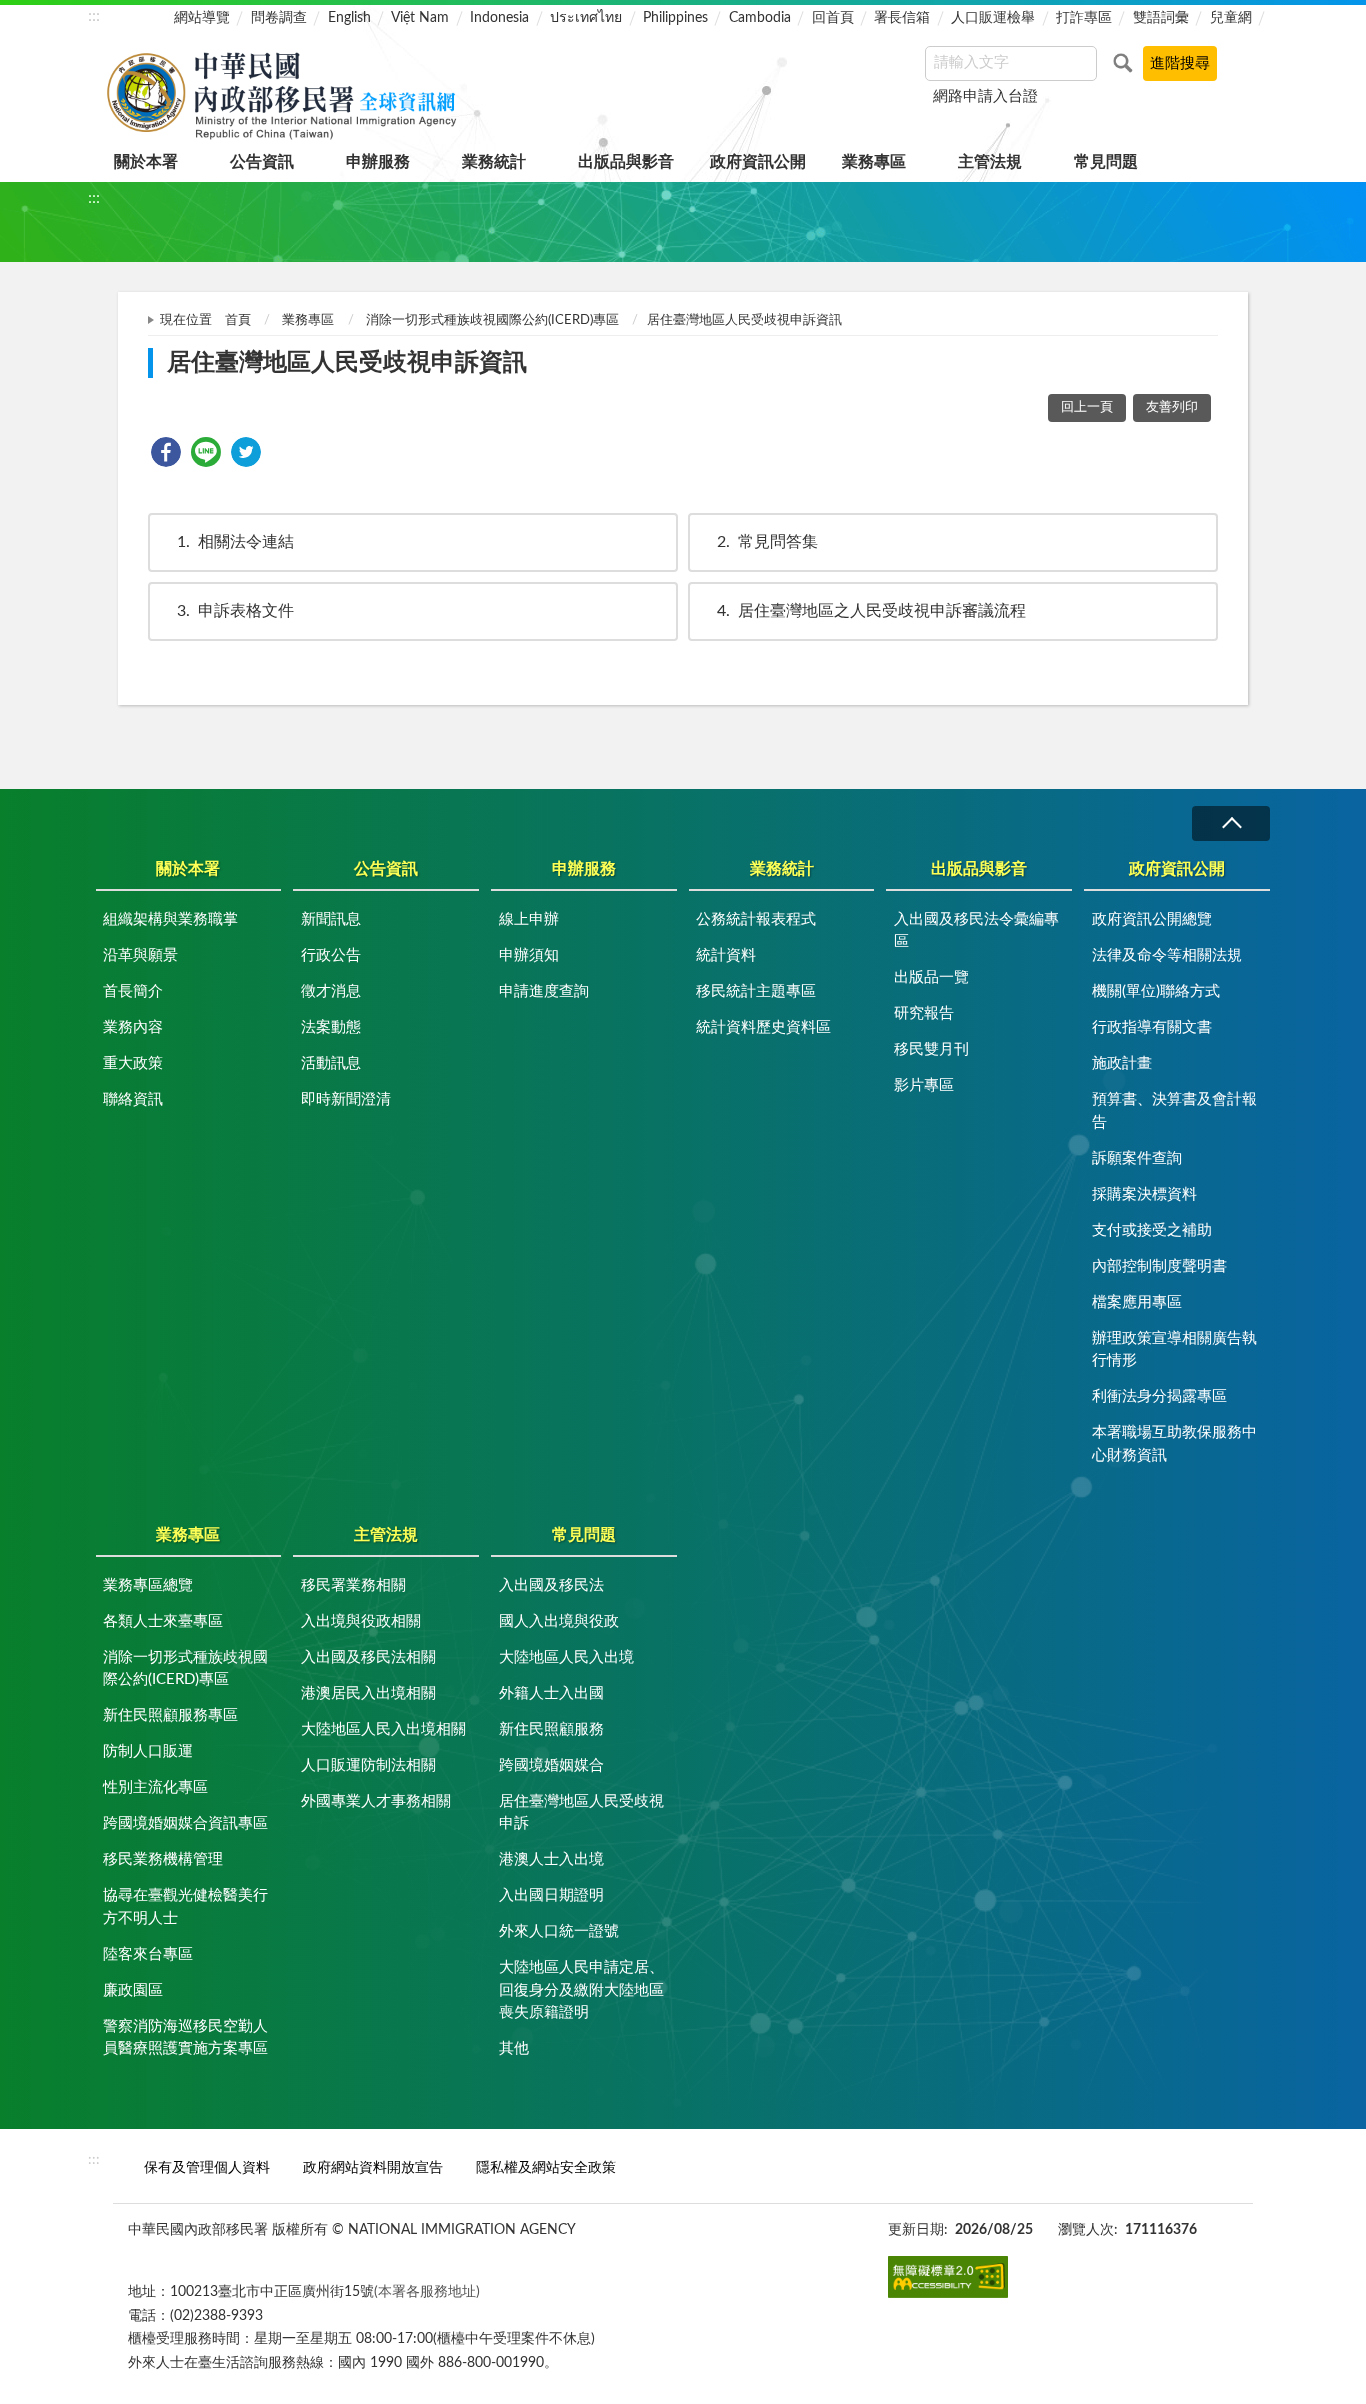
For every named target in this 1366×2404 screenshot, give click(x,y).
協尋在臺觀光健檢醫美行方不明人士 (185, 1907)
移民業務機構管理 (163, 1859)
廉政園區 (133, 1990)
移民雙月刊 (931, 1049)
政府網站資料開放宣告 (373, 2167)
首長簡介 (133, 991)
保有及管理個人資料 (207, 2167)
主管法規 (990, 162)
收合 (1231, 823)
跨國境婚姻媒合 (551, 1765)
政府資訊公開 (758, 162)
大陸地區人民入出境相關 (383, 1729)
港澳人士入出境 (551, 1859)
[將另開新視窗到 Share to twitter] (246, 452)
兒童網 (1231, 18)
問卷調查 (279, 18)
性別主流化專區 (155, 1787)
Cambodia (760, 18)
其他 (514, 2048)
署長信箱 (902, 18)
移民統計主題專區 (756, 991)
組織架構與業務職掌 (170, 919)
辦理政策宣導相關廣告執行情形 (1174, 1350)
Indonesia (499, 18)
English (349, 18)
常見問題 (1106, 162)
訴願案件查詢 (1137, 1158)
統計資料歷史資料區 (763, 1027)
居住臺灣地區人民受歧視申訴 (581, 1813)
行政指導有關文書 (1152, 1027)
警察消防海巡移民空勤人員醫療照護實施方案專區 (185, 2038)
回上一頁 (1087, 407)
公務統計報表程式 (756, 919)
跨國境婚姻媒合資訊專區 (185, 1823)
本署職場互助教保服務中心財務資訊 (1174, 1444)
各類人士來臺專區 (163, 1621)
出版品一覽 (931, 977)
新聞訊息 (331, 919)
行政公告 (331, 955)
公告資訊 (262, 162)
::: (94, 16)
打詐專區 (1084, 18)
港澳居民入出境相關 (368, 1693)
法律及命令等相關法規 (1167, 955)
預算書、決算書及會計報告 (1174, 1111)
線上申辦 (529, 919)
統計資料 (726, 955)
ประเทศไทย (586, 18)
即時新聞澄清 (346, 1099)
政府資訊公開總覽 (1152, 919)
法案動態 (331, 1027)
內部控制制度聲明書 (1159, 1266)
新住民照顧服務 (551, 1729)
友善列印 (1172, 407)
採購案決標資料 (1144, 1194)
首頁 (238, 320)
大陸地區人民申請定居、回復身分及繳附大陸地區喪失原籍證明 (581, 1990)
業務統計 (494, 162)
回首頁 (833, 18)
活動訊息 (331, 1063)
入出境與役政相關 (361, 1621)
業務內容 (133, 1027)
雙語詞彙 (1161, 18)
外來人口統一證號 (559, 1931)
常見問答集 (767, 542)
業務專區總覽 (148, 1585)
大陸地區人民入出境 (566, 1657)
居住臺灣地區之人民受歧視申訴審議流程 (871, 611)
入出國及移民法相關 (368, 1657)
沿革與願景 (140, 955)
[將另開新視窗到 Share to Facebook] (166, 452)
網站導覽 (202, 18)
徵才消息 (331, 991)
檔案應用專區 (1137, 1302)
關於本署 (146, 162)
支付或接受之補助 (1152, 1230)
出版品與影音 (626, 162)
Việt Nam (420, 18)
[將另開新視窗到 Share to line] (206, 452)
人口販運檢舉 (993, 18)
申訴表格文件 (235, 611)
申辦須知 (529, 955)
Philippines (675, 18)
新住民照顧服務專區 (170, 1715)
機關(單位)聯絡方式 (1156, 991)
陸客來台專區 (148, 1954)
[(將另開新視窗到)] (948, 2277)
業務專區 (874, 162)
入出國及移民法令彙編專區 (976, 931)
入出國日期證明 (551, 1895)
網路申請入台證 (985, 96)
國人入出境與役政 (559, 1621)
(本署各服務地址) (427, 2291)
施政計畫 (1122, 1063)
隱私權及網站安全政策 (546, 2167)
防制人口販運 (148, 1751)
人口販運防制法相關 (368, 1765)
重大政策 (133, 1063)
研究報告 (924, 1013)
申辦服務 (378, 162)
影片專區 (924, 1085)
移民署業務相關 (353, 1585)
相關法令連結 (235, 542)
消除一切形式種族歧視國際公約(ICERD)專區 (492, 320)
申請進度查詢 (544, 991)
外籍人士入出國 (551, 1693)
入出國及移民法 (551, 1585)
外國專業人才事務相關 (376, 1801)
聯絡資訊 (133, 1099)
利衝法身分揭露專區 (1159, 1396)
